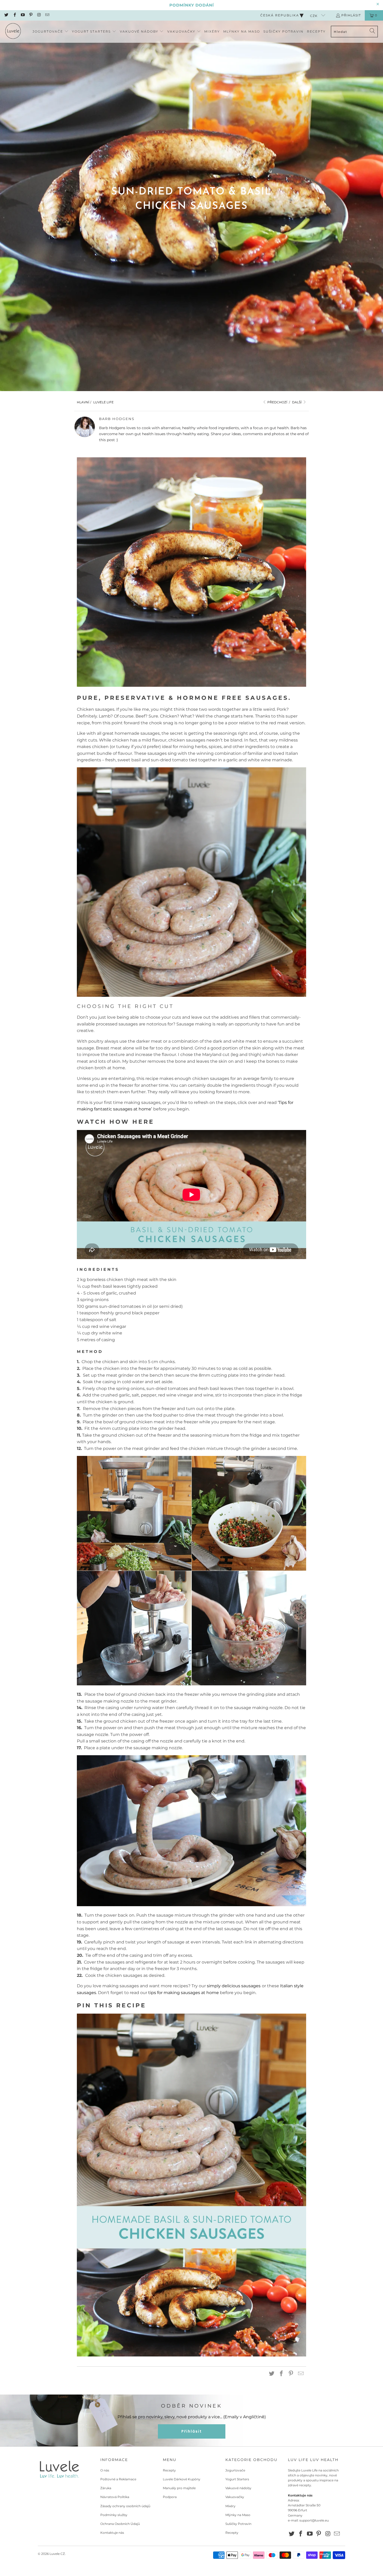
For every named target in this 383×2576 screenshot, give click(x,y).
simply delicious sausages (234, 1986)
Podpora (170, 2497)
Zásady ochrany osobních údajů (125, 2506)
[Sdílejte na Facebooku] (281, 2374)
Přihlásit (351, 15)
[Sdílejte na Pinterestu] (291, 2374)
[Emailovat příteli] (301, 2374)
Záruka (106, 2488)
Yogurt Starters (237, 2479)
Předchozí (277, 402)
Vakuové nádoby (238, 2488)
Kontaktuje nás (112, 2533)
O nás (105, 2470)
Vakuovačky (235, 2497)
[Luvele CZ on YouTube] (23, 15)
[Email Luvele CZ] (47, 15)
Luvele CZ (57, 2554)
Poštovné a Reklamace (118, 2479)
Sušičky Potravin (238, 2524)
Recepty (169, 2470)
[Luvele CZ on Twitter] (6, 15)
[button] (51, 32)
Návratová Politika (115, 2497)
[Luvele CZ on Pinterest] (31, 15)
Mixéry (230, 2506)
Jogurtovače (235, 2470)
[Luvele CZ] (13, 32)
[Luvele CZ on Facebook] (14, 15)
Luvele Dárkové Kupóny (182, 2479)
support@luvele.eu (314, 2520)
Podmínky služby (114, 2515)
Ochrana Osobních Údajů (120, 2524)
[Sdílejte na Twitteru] (272, 2374)
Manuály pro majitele (179, 2488)
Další (297, 402)
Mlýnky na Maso (238, 2515)
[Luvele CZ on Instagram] (39, 15)
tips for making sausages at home (184, 1993)
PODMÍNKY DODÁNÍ (192, 5)
